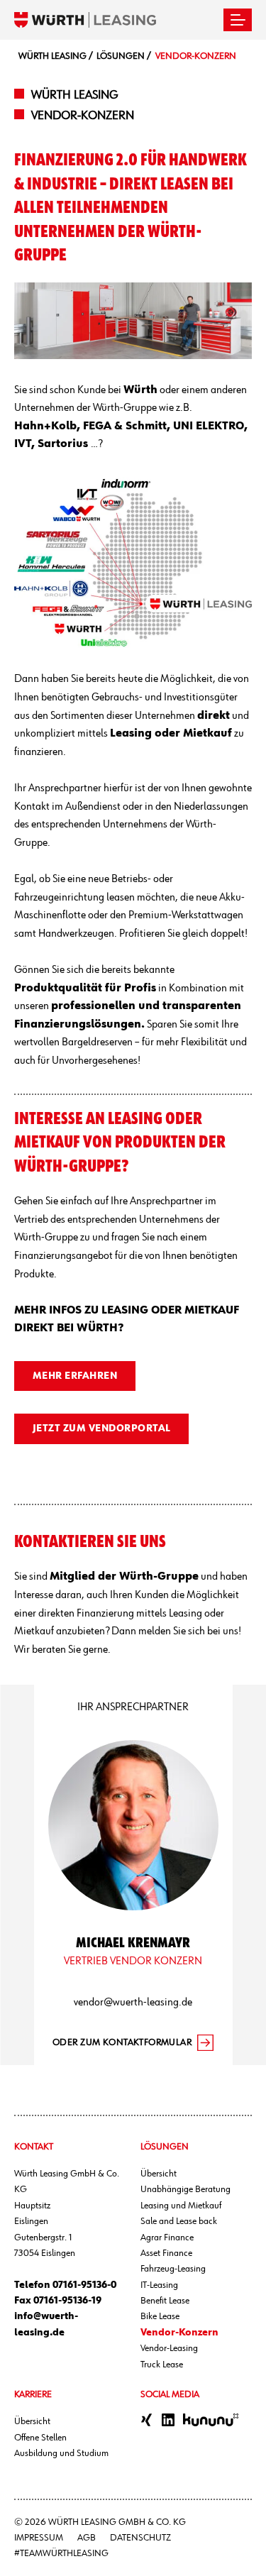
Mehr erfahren (75, 1376)
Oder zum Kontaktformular (122, 2042)
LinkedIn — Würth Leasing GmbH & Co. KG (168, 2420)
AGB (87, 2538)
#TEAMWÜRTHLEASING (61, 2553)
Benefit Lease (165, 2301)
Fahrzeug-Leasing (173, 2269)
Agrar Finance (167, 2238)
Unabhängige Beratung (185, 2189)
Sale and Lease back (179, 2221)
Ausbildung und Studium (61, 2453)
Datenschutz (140, 2538)
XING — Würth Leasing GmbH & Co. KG (147, 2420)
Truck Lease (162, 2365)
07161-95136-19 (67, 2301)
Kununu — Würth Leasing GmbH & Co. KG (211, 2420)
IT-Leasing (159, 2285)
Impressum (39, 2538)
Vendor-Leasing (169, 2348)
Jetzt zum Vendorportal (102, 1429)
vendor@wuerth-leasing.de (133, 2003)
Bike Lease (160, 2316)
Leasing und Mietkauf (181, 2206)
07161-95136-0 (84, 2285)
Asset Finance (166, 2253)
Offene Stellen (40, 2438)
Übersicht (159, 2174)
